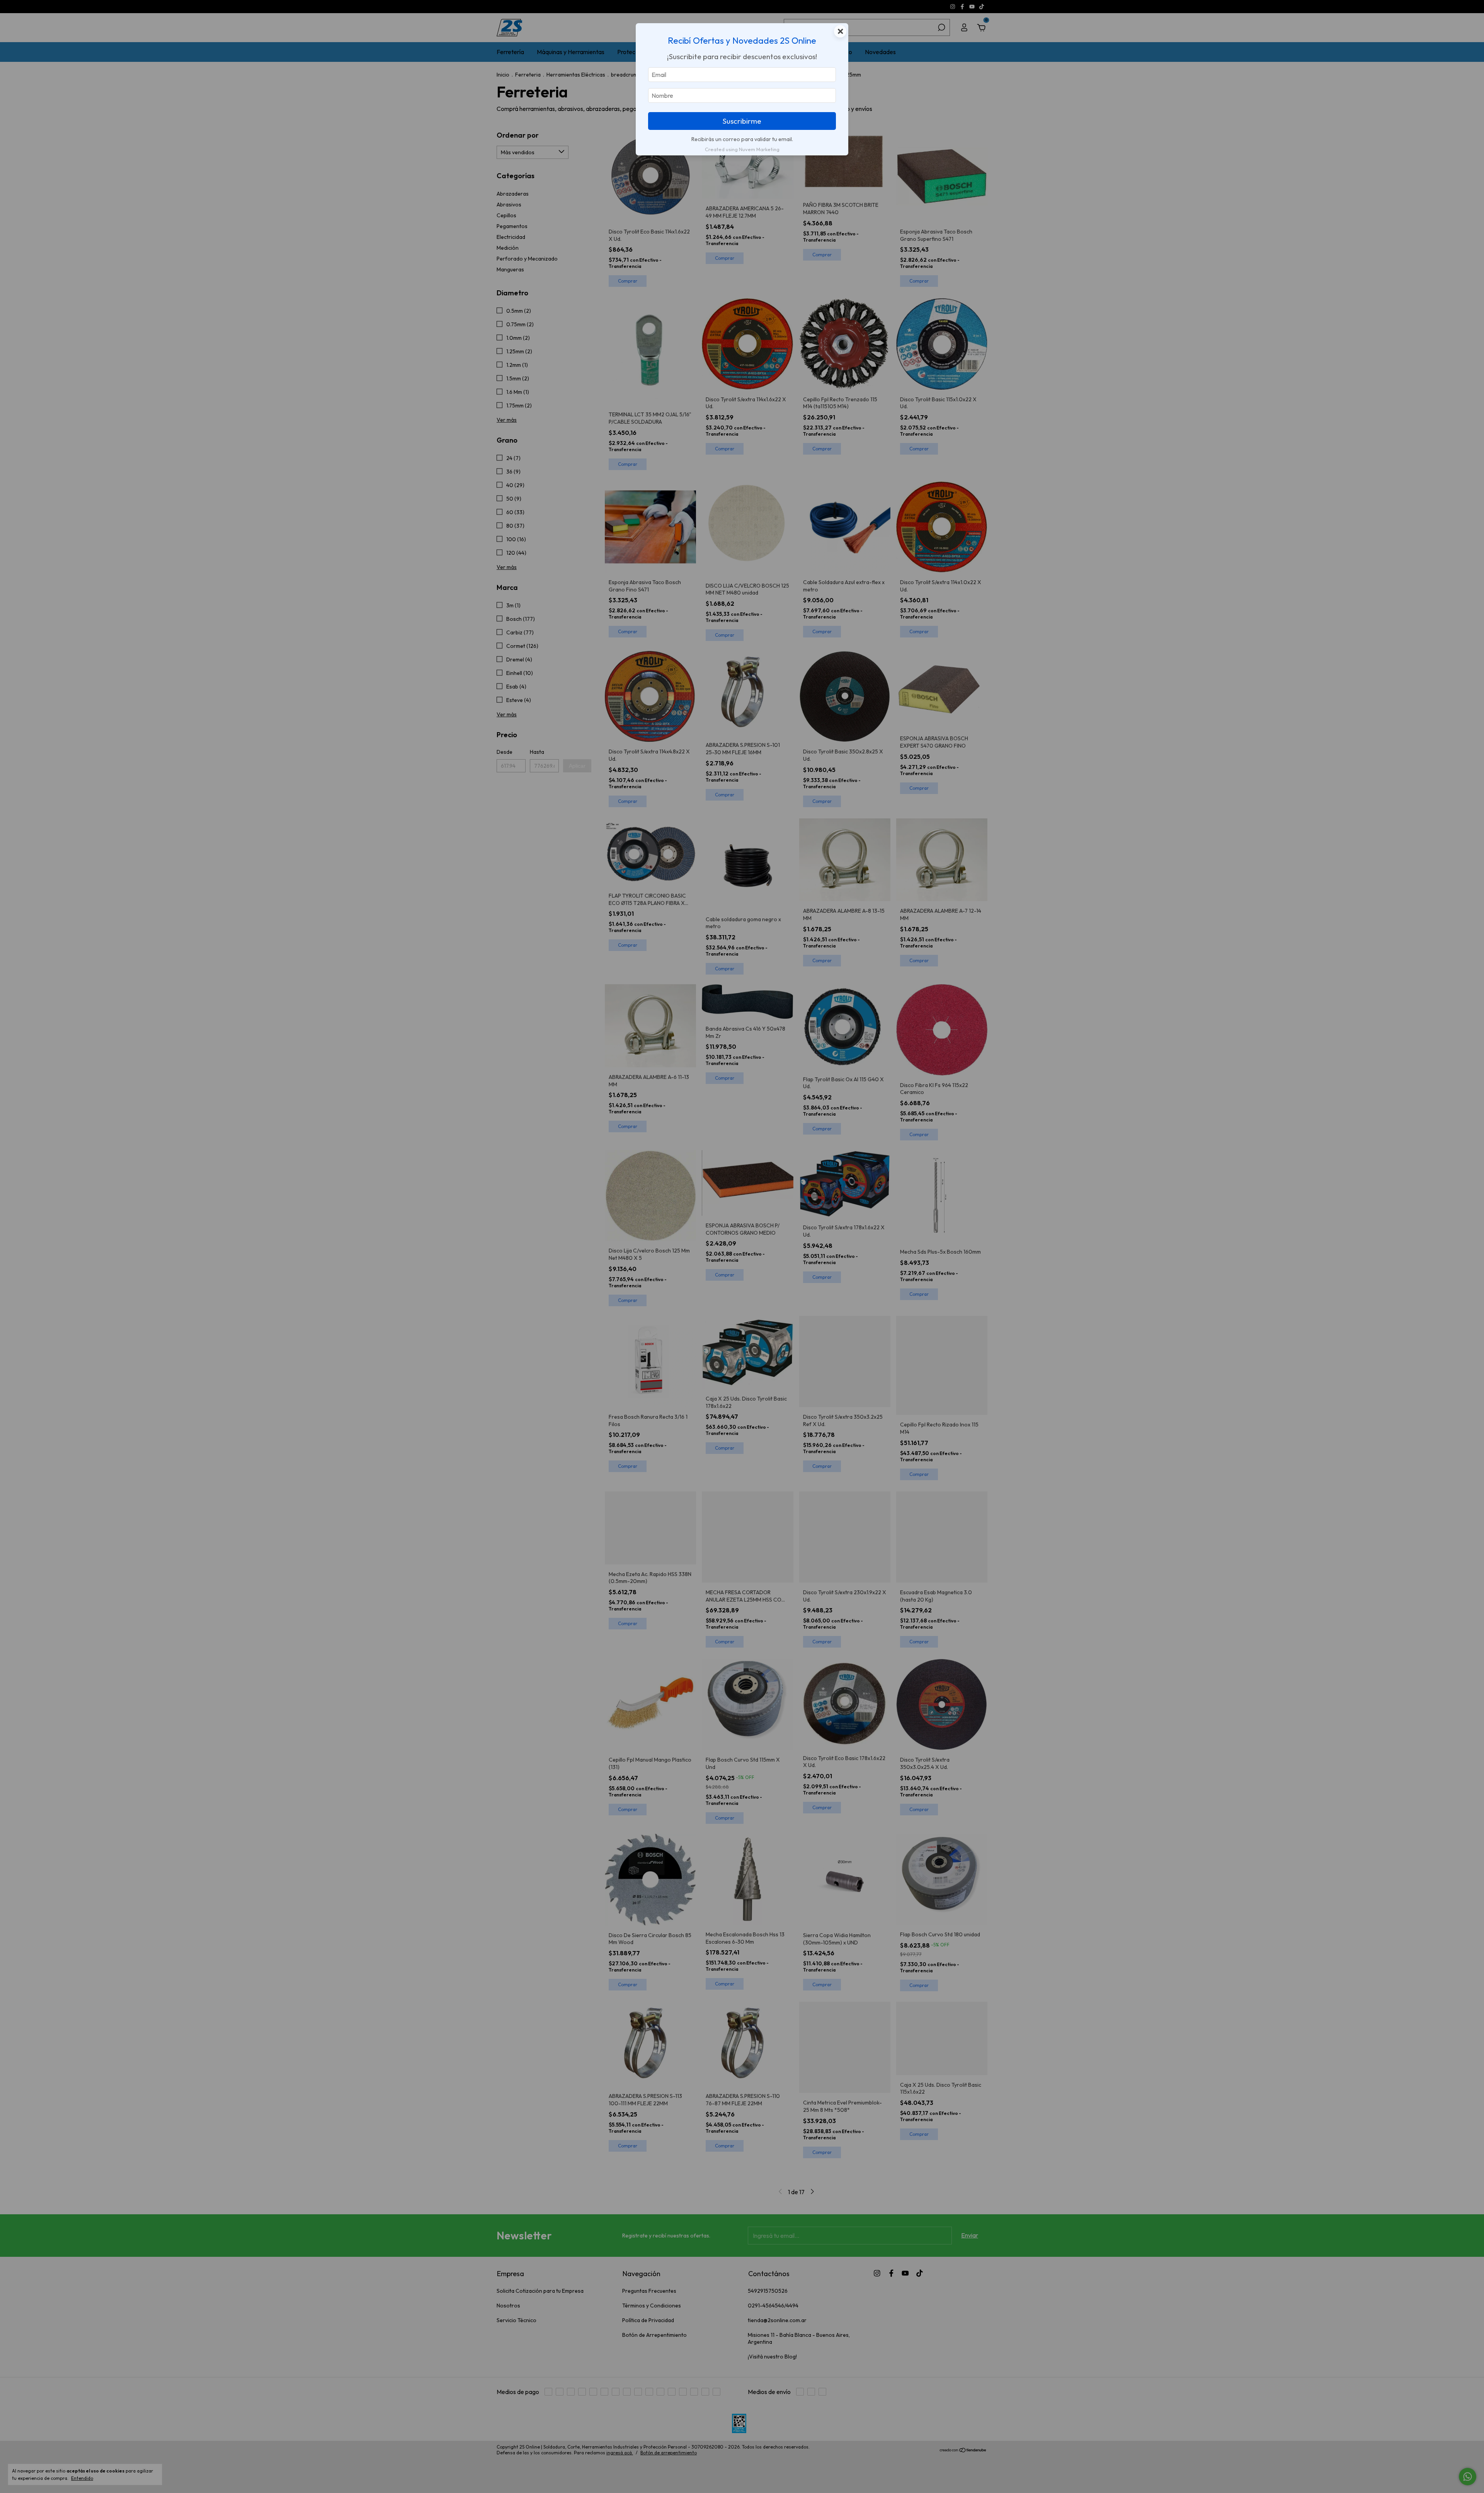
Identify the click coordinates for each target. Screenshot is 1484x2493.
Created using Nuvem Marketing (742, 149)
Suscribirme (742, 121)
